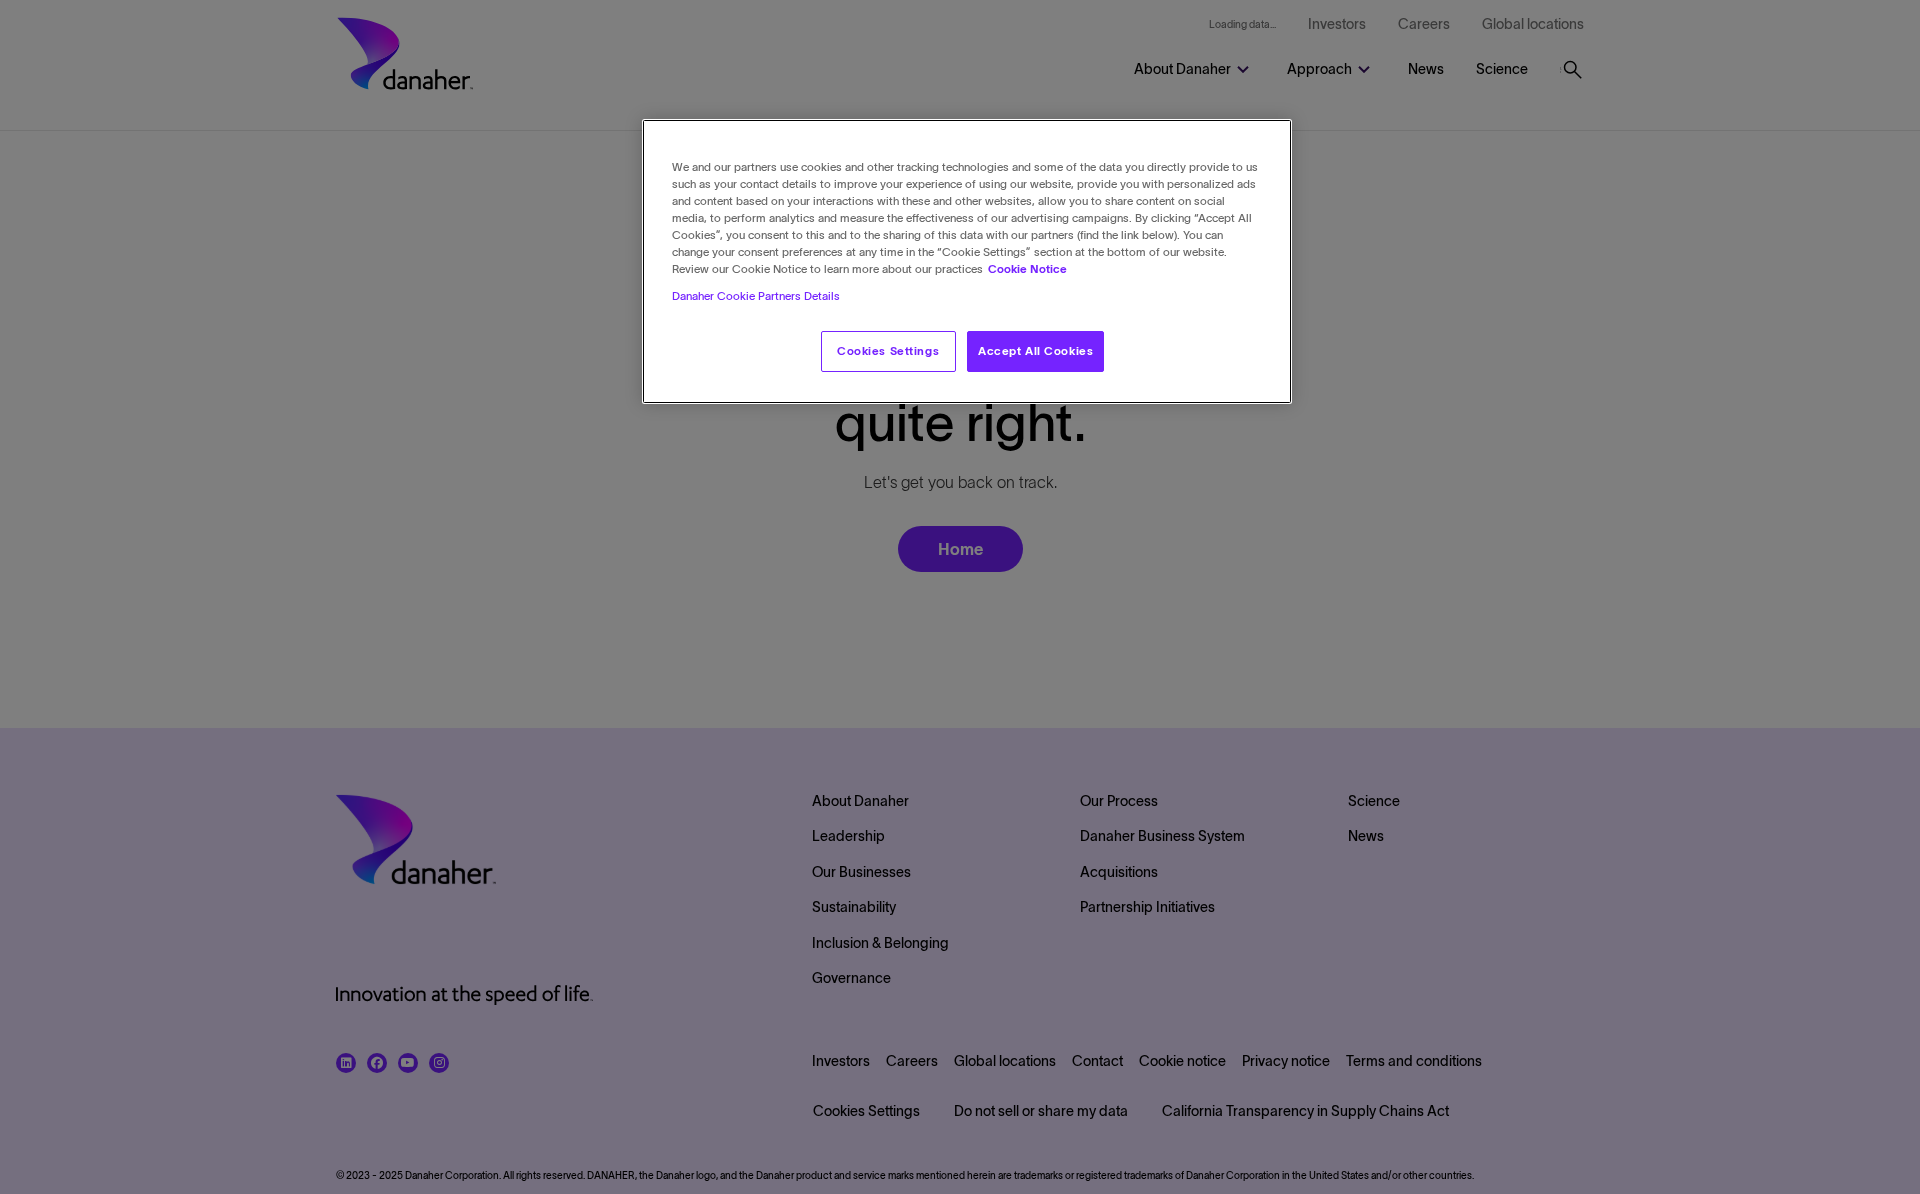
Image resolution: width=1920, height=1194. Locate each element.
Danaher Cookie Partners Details (756, 297)
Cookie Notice (1027, 270)
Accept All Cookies (1035, 351)
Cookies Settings (888, 351)
